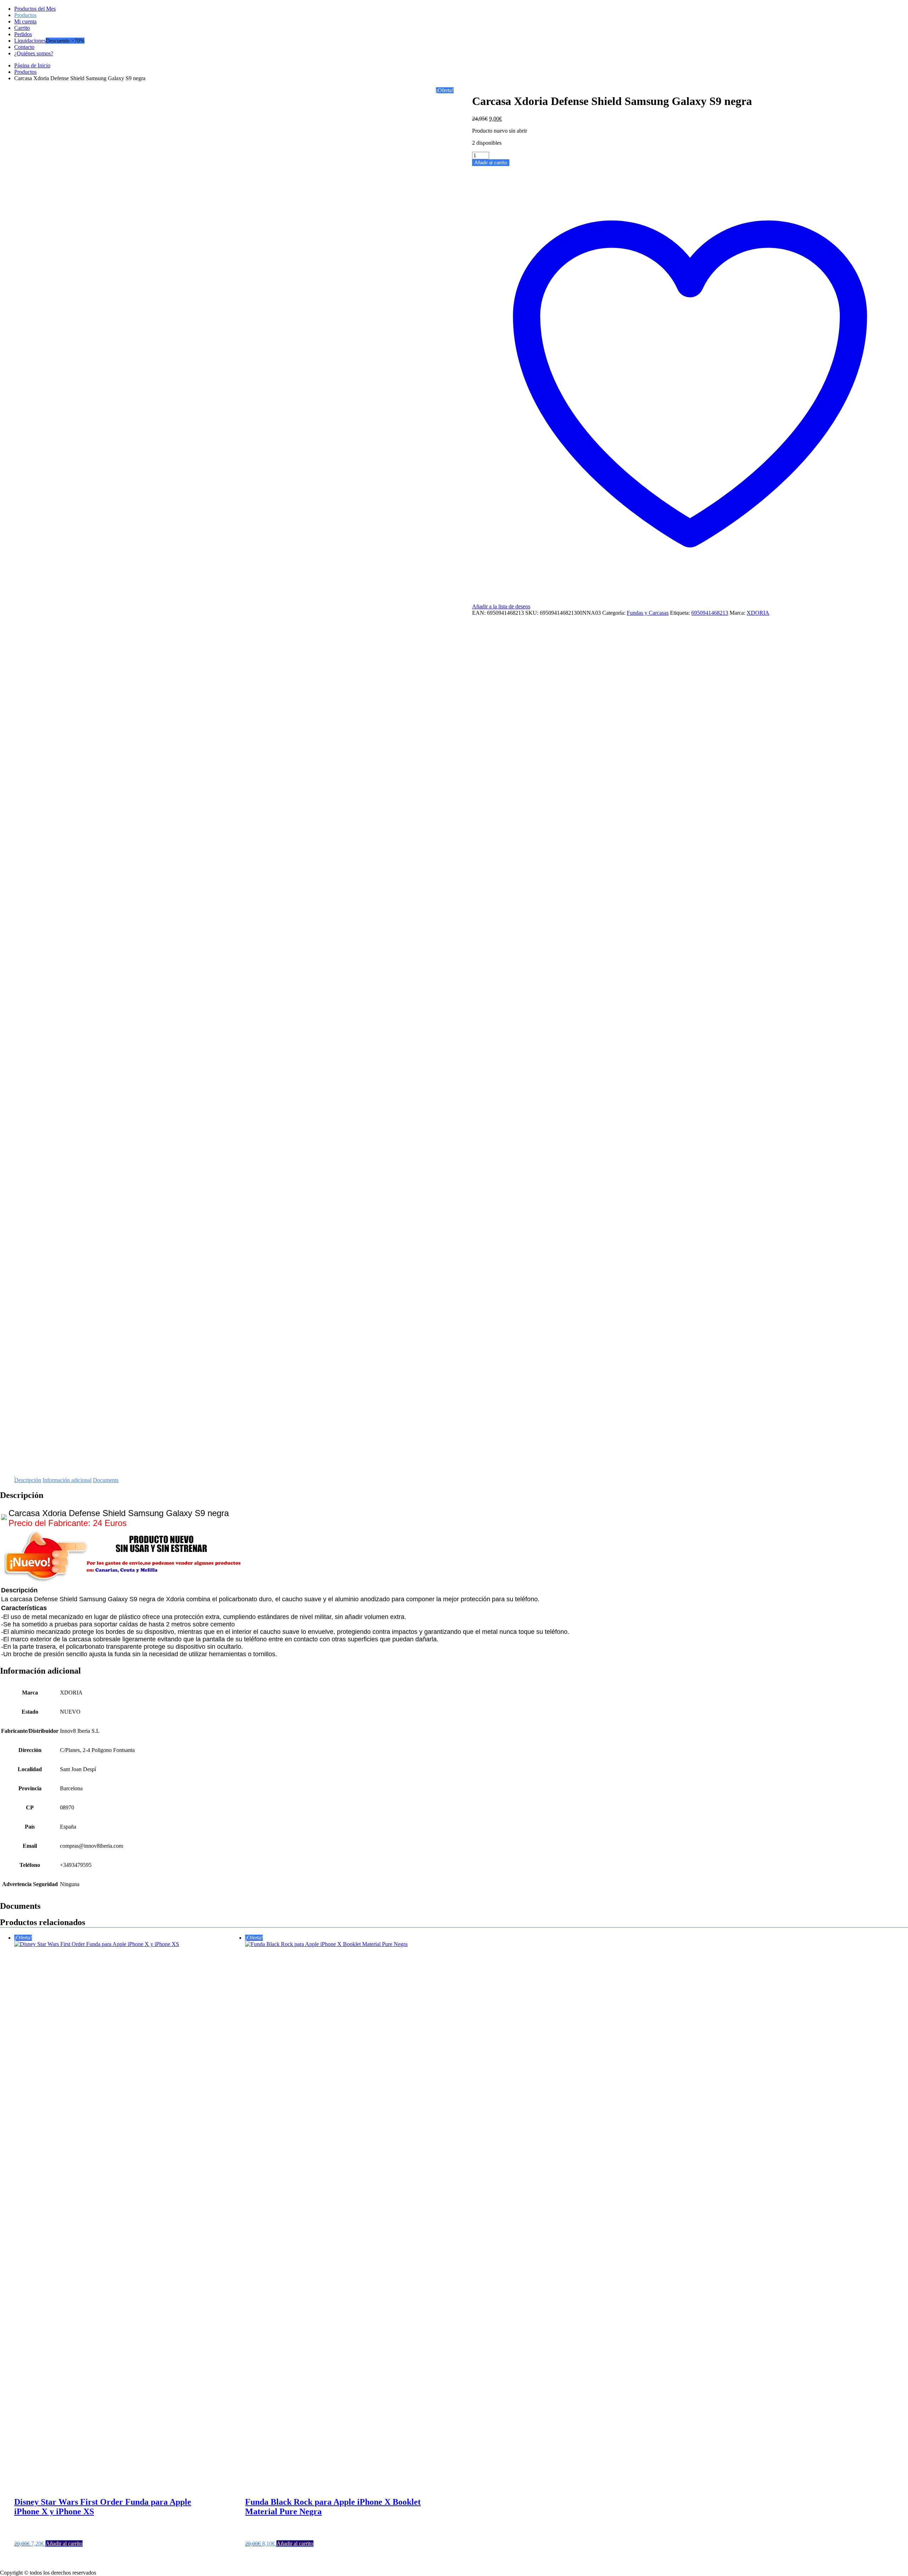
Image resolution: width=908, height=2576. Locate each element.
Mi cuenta (25, 21)
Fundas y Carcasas (648, 613)
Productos (25, 15)
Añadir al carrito (491, 163)
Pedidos (23, 34)
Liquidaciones (30, 41)
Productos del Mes (35, 9)
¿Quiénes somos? (34, 53)
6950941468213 (710, 613)
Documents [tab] (106, 1798)
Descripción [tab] (28, 1798)
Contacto (24, 47)
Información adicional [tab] (67, 1798)
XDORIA (758, 613)
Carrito (22, 28)
